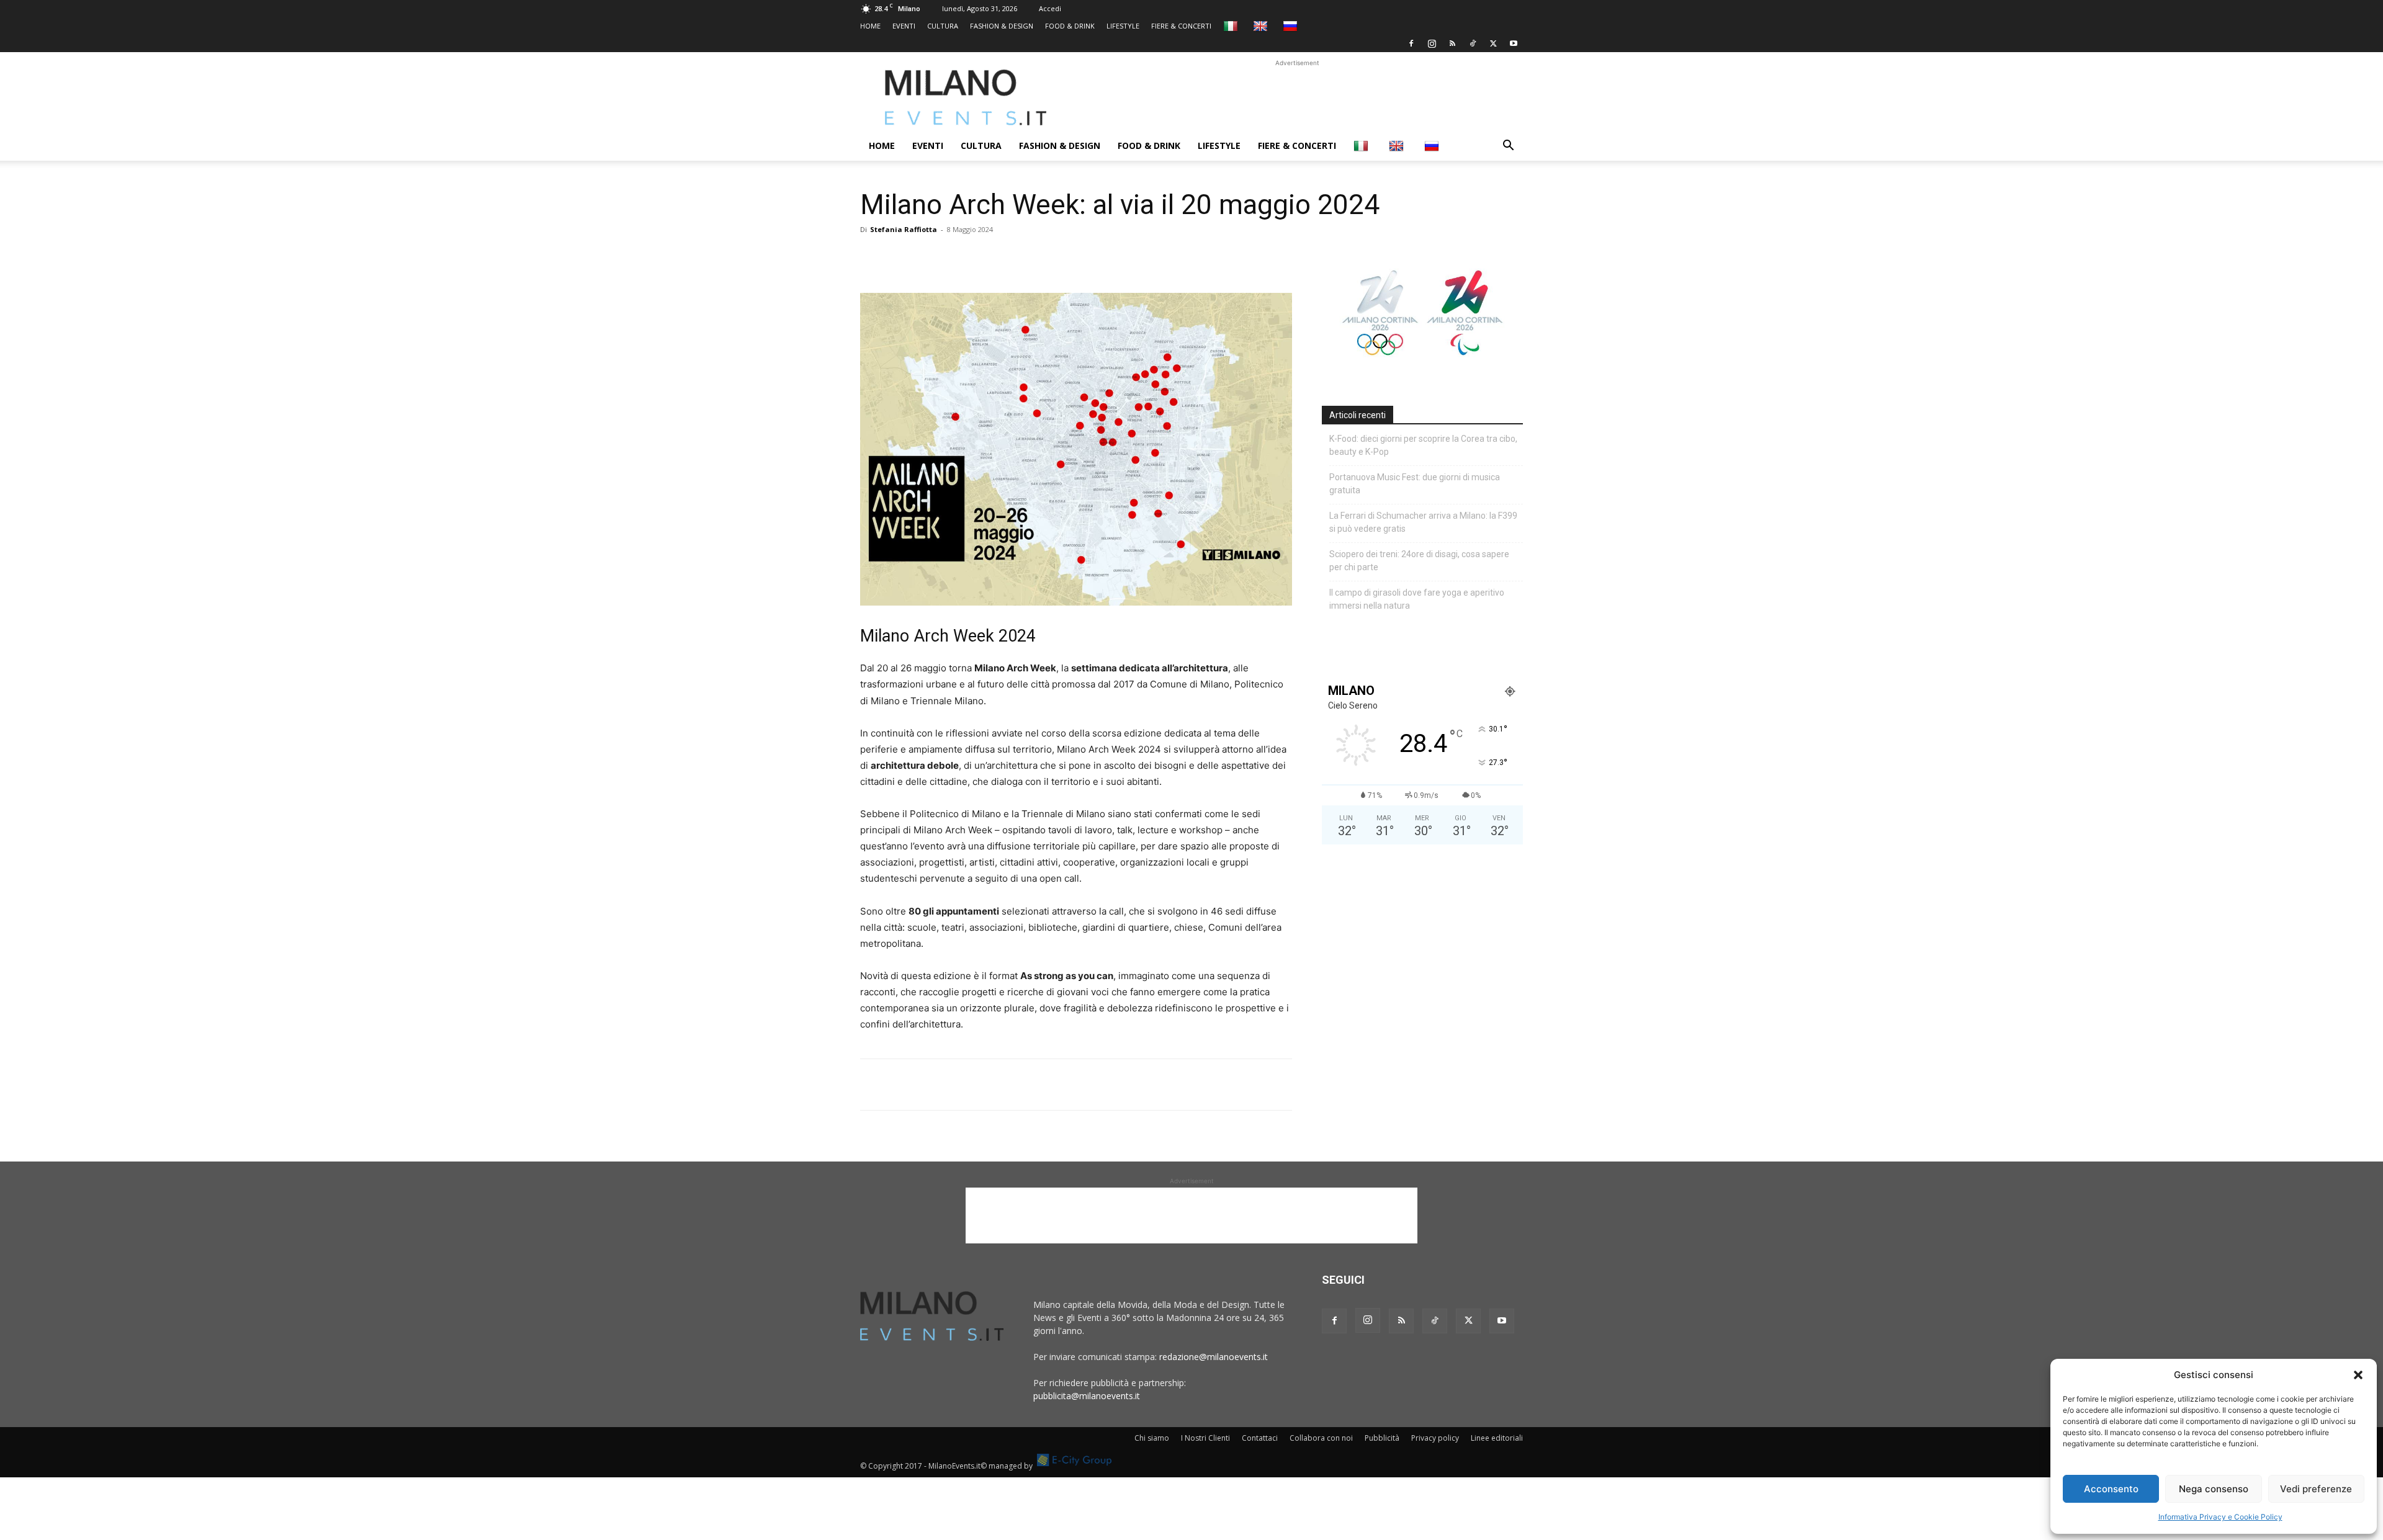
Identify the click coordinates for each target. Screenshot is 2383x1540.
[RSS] (1452, 43)
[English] (1262, 26)
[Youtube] (1514, 43)
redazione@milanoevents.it (1214, 1357)
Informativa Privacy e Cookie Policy (2220, 1517)
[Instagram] (1432, 43)
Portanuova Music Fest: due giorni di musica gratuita (1415, 484)
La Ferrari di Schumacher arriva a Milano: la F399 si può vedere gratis (1423, 522)
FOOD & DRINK (1070, 26)
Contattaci (1260, 1438)
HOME (870, 26)
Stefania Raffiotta (904, 229)
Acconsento (2111, 1489)
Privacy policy (1435, 1438)
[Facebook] (1411, 43)
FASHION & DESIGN (1002, 26)
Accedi (1050, 8)
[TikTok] (1473, 43)
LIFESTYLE (1123, 26)
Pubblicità (1382, 1438)
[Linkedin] (958, 257)
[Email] (987, 257)
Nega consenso (2214, 1489)
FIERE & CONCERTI (1181, 26)
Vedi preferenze (2316, 1489)
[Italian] (1232, 26)
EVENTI (904, 26)
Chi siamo (1152, 1438)
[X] (1493, 43)
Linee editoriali (1497, 1438)
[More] (1016, 257)
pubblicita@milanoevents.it (1087, 1396)
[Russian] (1292, 26)
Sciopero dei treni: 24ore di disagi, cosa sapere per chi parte (1419, 561)
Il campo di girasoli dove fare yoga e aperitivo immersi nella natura (1417, 599)
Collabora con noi (1321, 1438)
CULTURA (943, 26)
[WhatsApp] (930, 257)
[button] (2358, 1375)
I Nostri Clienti (1205, 1438)
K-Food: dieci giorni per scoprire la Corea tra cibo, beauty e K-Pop (1423, 445)
